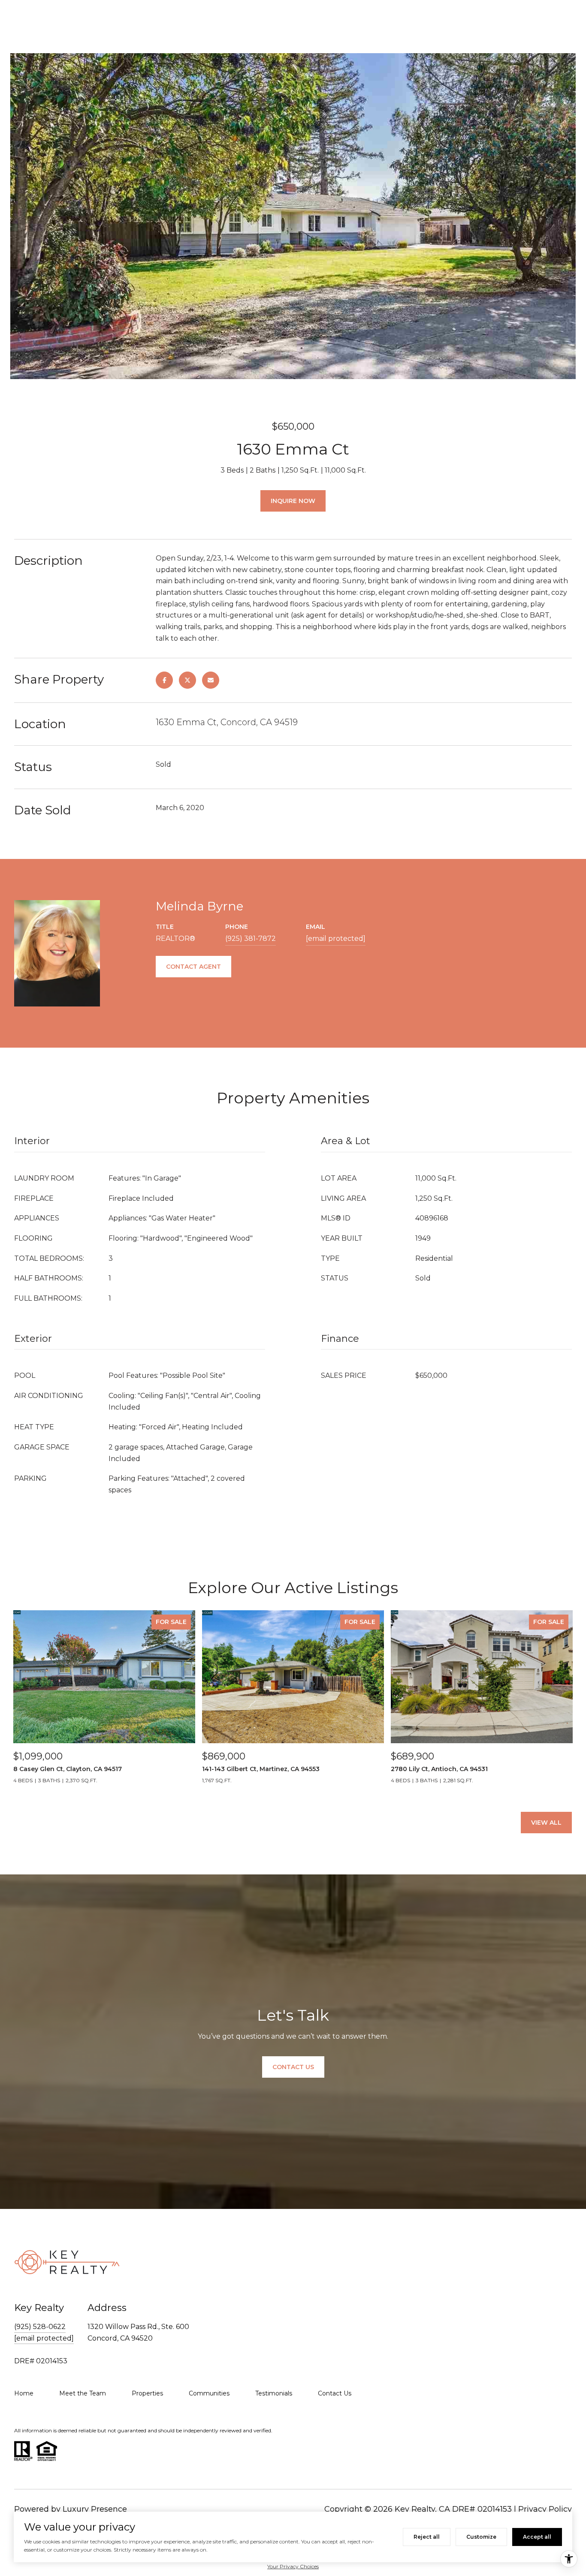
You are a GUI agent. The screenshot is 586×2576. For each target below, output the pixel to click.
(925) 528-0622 (40, 2327)
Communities (209, 2393)
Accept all (537, 2537)
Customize (481, 2537)
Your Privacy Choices (293, 2566)
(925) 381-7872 (251, 939)
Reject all (427, 2537)
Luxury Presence (95, 2509)
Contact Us (335, 2393)
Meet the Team (83, 2393)
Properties (147, 2393)
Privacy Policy (545, 2509)
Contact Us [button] (293, 2067)
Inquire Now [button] (293, 501)
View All (546, 1823)
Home (24, 2393)
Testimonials (274, 2393)
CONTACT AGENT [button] (193, 967)
